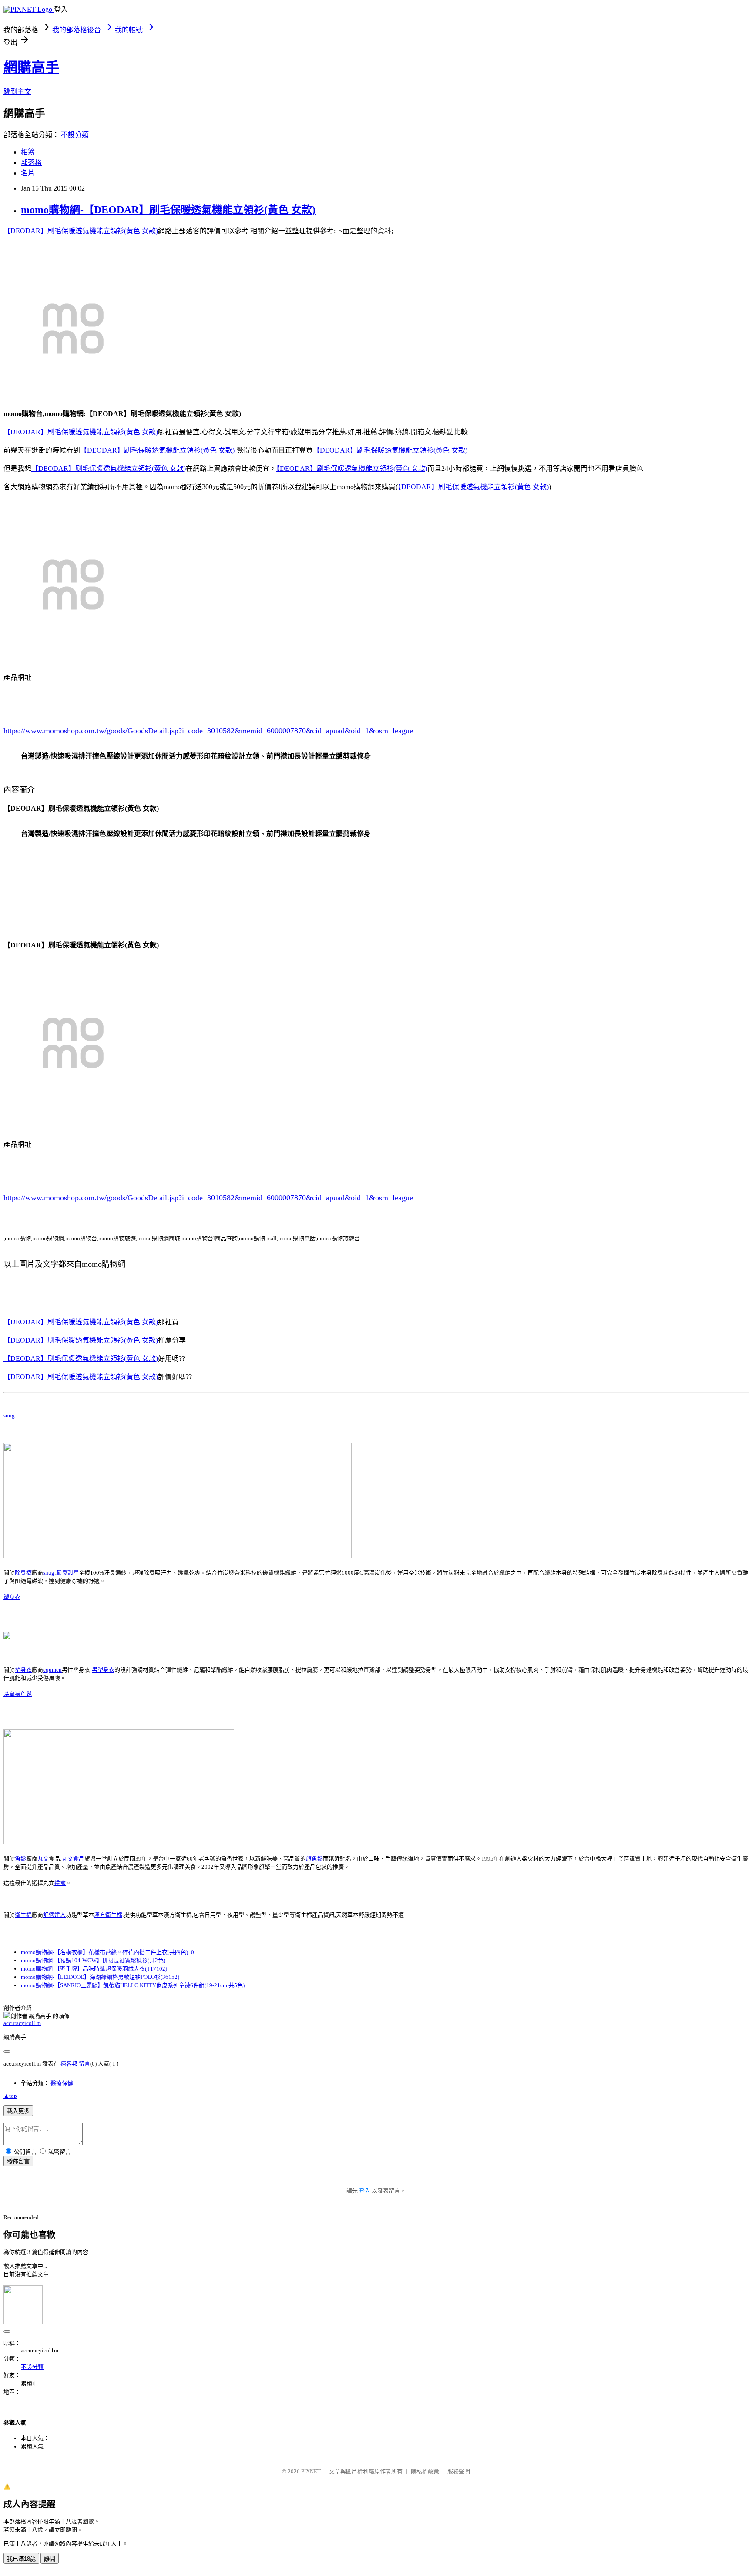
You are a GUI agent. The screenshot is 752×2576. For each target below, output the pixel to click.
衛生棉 (23, 1915)
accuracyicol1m (22, 2023)
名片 (28, 173)
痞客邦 (69, 2064)
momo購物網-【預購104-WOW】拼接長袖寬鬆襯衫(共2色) (93, 1960)
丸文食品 (73, 1859)
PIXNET (311, 2471)
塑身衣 (12, 1597)
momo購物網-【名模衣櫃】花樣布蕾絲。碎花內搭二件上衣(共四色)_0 (107, 1952)
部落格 (31, 163)
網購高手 (31, 67)
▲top (10, 2096)
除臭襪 (23, 1573)
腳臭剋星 (67, 1573)
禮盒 (60, 1883)
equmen (52, 1670)
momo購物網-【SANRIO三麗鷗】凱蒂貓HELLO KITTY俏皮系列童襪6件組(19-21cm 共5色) (133, 1985)
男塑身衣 (103, 1670)
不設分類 (75, 135)
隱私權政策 (425, 2471)
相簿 (28, 152)
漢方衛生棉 (108, 1915)
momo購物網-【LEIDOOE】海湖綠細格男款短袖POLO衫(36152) (100, 1977)
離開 (50, 2559)
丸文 (43, 1859)
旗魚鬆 (314, 1859)
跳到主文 (17, 92)
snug (9, 1416)
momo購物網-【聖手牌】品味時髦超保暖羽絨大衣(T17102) (94, 1969)
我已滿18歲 (21, 2559)
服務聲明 (459, 2471)
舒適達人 (54, 1915)
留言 (84, 2064)
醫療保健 (62, 2083)
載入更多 (18, 2111)
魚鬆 (26, 1694)
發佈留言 (18, 2161)
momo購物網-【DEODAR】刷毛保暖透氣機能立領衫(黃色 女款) (168, 210)
